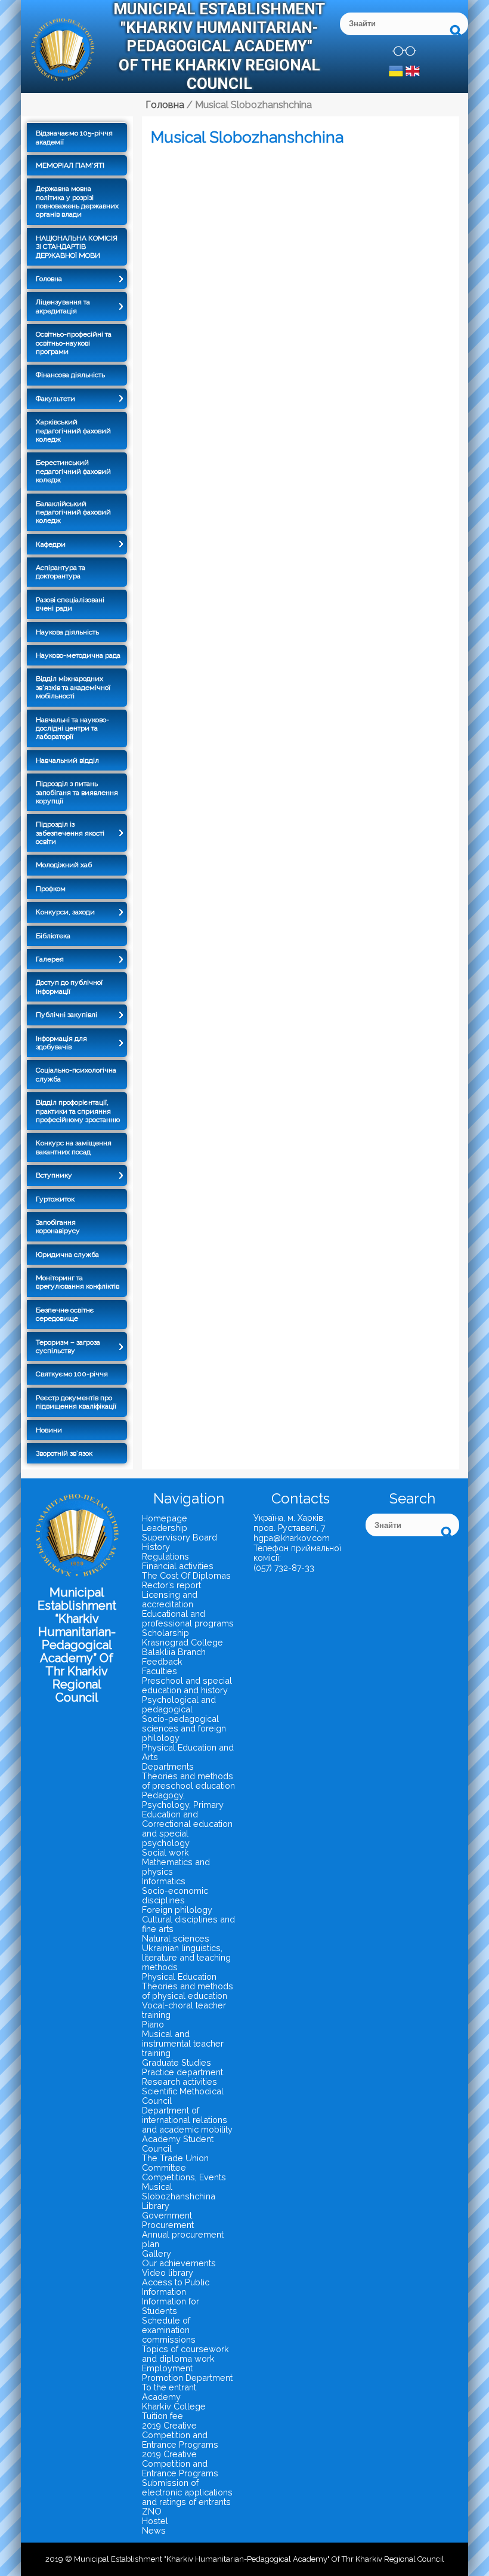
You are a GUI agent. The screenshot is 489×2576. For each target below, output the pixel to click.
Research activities (179, 2082)
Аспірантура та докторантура (61, 572)
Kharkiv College (174, 2406)
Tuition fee (163, 2416)
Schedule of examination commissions (169, 2330)
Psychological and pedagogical (179, 1704)
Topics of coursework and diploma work (185, 2354)
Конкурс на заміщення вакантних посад (74, 1147)
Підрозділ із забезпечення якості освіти (70, 833)
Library (156, 2206)
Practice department (182, 2072)
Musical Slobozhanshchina (179, 2191)
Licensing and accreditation (170, 1599)
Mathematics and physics (176, 1867)
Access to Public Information (176, 2287)
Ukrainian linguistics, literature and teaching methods (186, 1957)
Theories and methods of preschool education (188, 1781)
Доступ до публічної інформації (69, 987)
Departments (168, 1766)
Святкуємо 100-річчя (72, 1374)
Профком (51, 889)
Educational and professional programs (188, 1618)
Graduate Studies (177, 2062)
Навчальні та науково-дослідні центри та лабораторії (72, 728)
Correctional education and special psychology (187, 1833)
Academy (161, 2397)
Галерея (50, 959)
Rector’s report (171, 1585)
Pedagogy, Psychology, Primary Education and (183, 1805)
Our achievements (179, 2263)
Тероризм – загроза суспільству (68, 1346)
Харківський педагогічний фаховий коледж (73, 431)
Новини (49, 1430)
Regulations (165, 1556)
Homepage (165, 1518)
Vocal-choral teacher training (184, 2010)
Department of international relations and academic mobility (187, 2120)
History (156, 1547)
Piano (153, 2024)
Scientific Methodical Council (183, 2096)
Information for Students (171, 2306)
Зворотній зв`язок (64, 1453)
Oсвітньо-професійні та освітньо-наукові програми (74, 343)
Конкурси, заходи (65, 912)
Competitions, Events (184, 2177)
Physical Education (179, 1976)
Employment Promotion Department (187, 2373)
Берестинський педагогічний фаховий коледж (73, 471)
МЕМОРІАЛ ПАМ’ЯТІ (70, 165)
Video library (168, 2273)
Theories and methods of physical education (188, 1991)
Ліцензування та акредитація (63, 306)
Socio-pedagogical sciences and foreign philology (184, 1728)
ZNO (152, 2511)
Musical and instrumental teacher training (183, 2043)
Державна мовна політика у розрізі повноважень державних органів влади (77, 201)
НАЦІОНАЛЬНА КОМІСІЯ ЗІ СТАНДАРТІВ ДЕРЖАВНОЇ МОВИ (77, 247)
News (154, 2530)
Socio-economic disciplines (175, 1895)
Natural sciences (176, 1938)
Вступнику (54, 1175)
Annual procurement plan (183, 2239)
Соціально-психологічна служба (76, 1074)
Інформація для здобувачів (61, 1043)
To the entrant (169, 2387)
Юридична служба (67, 1255)
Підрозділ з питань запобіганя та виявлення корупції (77, 792)
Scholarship (165, 1633)
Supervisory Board (179, 1537)
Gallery (157, 2253)
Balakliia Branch (174, 1652)
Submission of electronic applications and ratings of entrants (187, 2492)
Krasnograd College (182, 1642)
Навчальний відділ (67, 760)
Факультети (55, 399)
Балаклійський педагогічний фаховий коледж (73, 512)
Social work (165, 1852)
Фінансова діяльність (70, 375)
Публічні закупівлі (66, 1015)
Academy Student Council (178, 2144)
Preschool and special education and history (187, 1685)
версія (404, 51)
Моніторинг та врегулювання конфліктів (78, 1282)
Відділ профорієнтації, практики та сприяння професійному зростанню (78, 1111)
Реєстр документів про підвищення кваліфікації (76, 1402)
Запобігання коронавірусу (58, 1227)
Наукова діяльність (67, 632)
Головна (49, 279)
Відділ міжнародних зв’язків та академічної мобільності (73, 687)
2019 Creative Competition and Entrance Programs (180, 2435)
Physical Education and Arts (188, 1752)
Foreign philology (177, 1910)
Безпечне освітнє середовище (65, 1314)
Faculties (160, 1671)
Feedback (162, 1661)
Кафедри (51, 544)
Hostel (155, 2521)
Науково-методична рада (78, 655)
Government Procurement (168, 2220)
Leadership (165, 1528)
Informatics (164, 1881)
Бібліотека (53, 936)
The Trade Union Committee (175, 2163)
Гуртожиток (55, 1199)
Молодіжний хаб (64, 865)
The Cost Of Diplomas (186, 1575)
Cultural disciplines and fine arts (188, 1924)
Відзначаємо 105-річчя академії (74, 137)
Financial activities (178, 1566)
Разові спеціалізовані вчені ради (70, 604)
